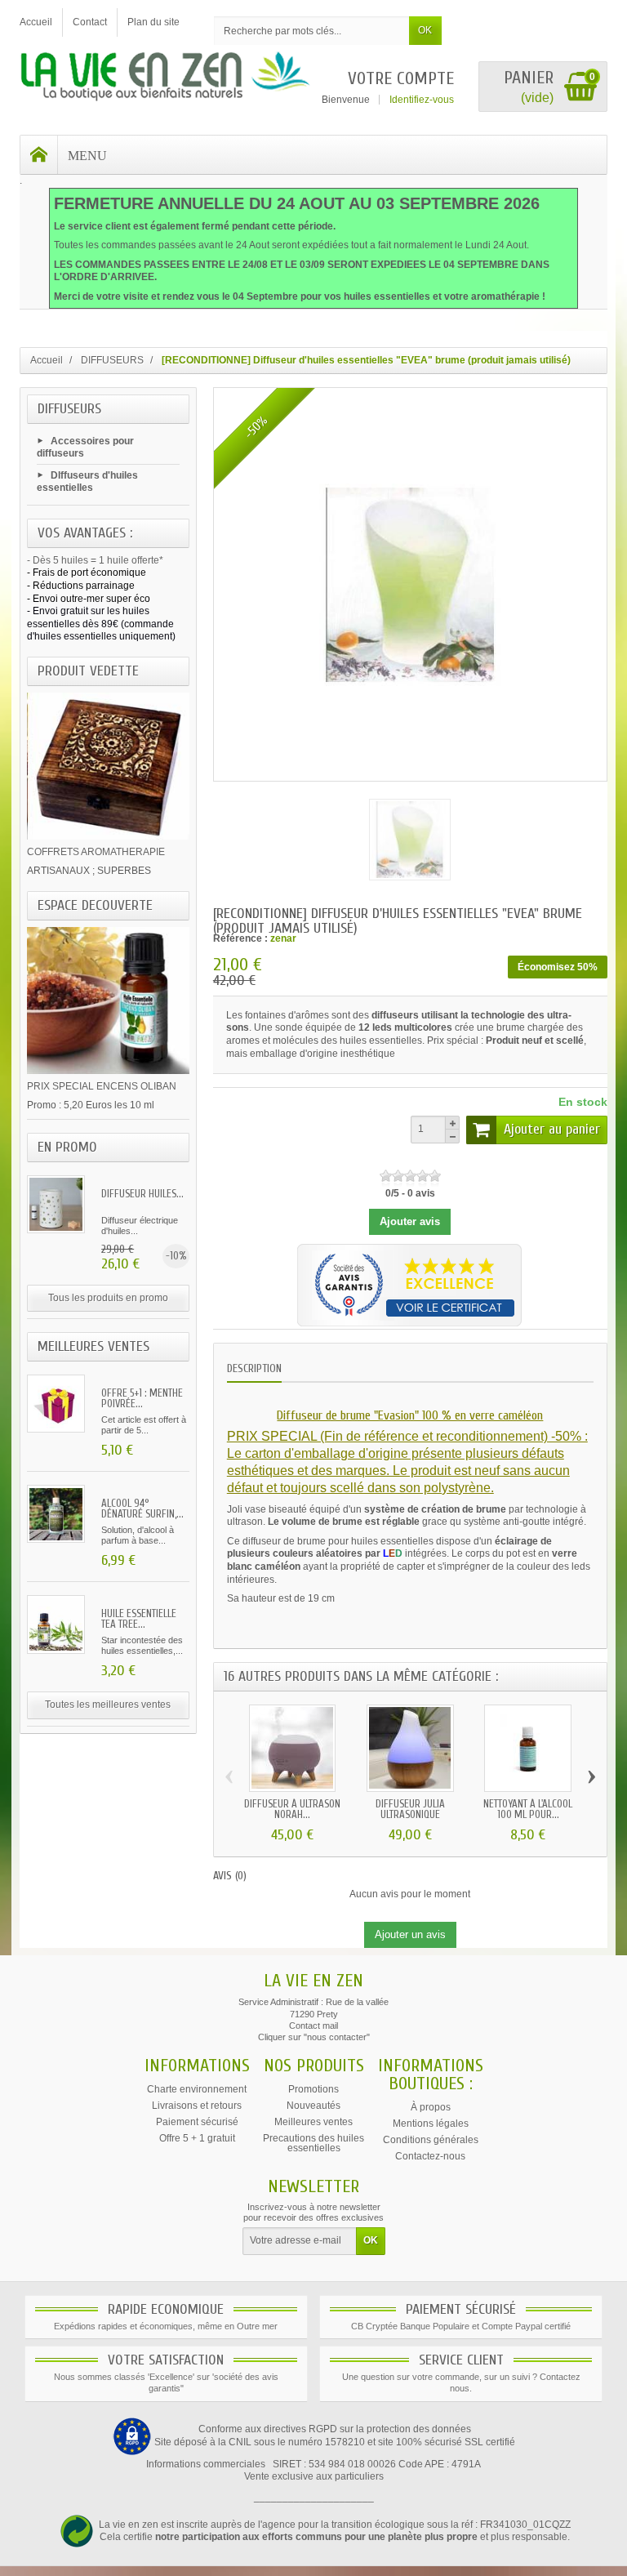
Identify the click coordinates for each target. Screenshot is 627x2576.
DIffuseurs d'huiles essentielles (87, 482)
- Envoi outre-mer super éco (89, 599)
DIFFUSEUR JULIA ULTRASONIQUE (410, 1809)
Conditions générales (431, 2140)
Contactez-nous (430, 2156)
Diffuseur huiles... (142, 1194)
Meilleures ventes (313, 2122)
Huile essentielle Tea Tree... (139, 1619)
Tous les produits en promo (108, 1298)
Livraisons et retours (197, 2106)
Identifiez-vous (422, 100)
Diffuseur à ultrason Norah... (292, 1809)
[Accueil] (39, 155)
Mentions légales (431, 2124)
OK (425, 30)
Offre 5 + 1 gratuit (197, 2138)
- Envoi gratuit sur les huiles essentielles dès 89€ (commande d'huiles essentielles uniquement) (101, 624)
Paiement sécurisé (197, 2122)
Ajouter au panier (552, 1129)
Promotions (313, 2089)
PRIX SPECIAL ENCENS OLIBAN (102, 1086)
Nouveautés (313, 2106)
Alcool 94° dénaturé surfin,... (142, 1509)
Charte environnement (197, 2089)
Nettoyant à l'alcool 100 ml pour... (528, 1809)
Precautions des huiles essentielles (313, 2143)
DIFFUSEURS (69, 409)
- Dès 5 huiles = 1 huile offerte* (95, 560)
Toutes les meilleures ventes (108, 1705)
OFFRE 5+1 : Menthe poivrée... (142, 1398)
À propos (431, 2107)
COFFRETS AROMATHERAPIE (96, 852)
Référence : (240, 938)
